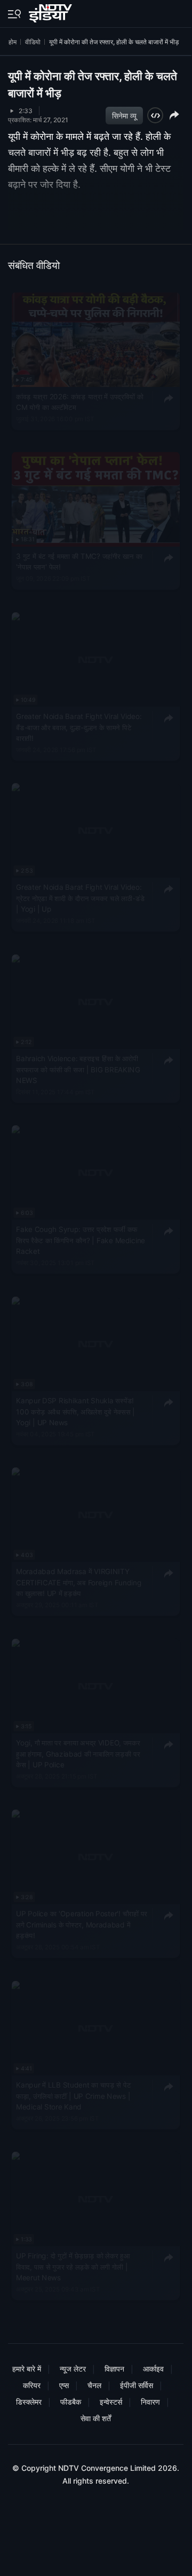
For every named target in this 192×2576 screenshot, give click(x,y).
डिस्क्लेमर (29, 2402)
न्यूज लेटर (73, 2369)
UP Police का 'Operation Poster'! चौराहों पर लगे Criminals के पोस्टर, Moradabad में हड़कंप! (82, 1925)
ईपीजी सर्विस (137, 2385)
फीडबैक (71, 2402)
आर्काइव (153, 2369)
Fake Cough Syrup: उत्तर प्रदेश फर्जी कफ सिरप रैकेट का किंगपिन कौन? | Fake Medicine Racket (81, 1240)
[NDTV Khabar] (51, 11)
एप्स (64, 2385)
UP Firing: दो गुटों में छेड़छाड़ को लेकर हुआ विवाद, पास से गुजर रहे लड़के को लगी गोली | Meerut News (73, 2267)
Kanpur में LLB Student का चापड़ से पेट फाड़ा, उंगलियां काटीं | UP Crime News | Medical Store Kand (73, 2096)
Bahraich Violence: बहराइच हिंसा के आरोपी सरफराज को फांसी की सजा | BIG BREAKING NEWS (78, 1069)
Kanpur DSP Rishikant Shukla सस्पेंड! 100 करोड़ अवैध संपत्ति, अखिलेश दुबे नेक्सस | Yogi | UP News (75, 1412)
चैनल (94, 2385)
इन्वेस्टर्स (111, 2402)
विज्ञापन (114, 2369)
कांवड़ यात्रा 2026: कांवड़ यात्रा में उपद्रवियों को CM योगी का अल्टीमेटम (80, 402)
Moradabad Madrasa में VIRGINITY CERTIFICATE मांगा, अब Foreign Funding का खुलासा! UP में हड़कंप (79, 1582)
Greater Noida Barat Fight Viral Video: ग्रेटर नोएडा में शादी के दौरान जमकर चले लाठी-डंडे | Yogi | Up (80, 898)
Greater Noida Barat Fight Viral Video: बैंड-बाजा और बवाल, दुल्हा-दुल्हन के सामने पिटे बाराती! (79, 727)
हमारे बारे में (27, 2369)
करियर (32, 2385)
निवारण (150, 2402)
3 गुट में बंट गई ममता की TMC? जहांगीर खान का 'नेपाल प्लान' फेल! (79, 562)
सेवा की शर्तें (96, 2418)
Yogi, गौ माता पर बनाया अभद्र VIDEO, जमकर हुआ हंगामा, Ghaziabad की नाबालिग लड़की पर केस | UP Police (78, 1754)
